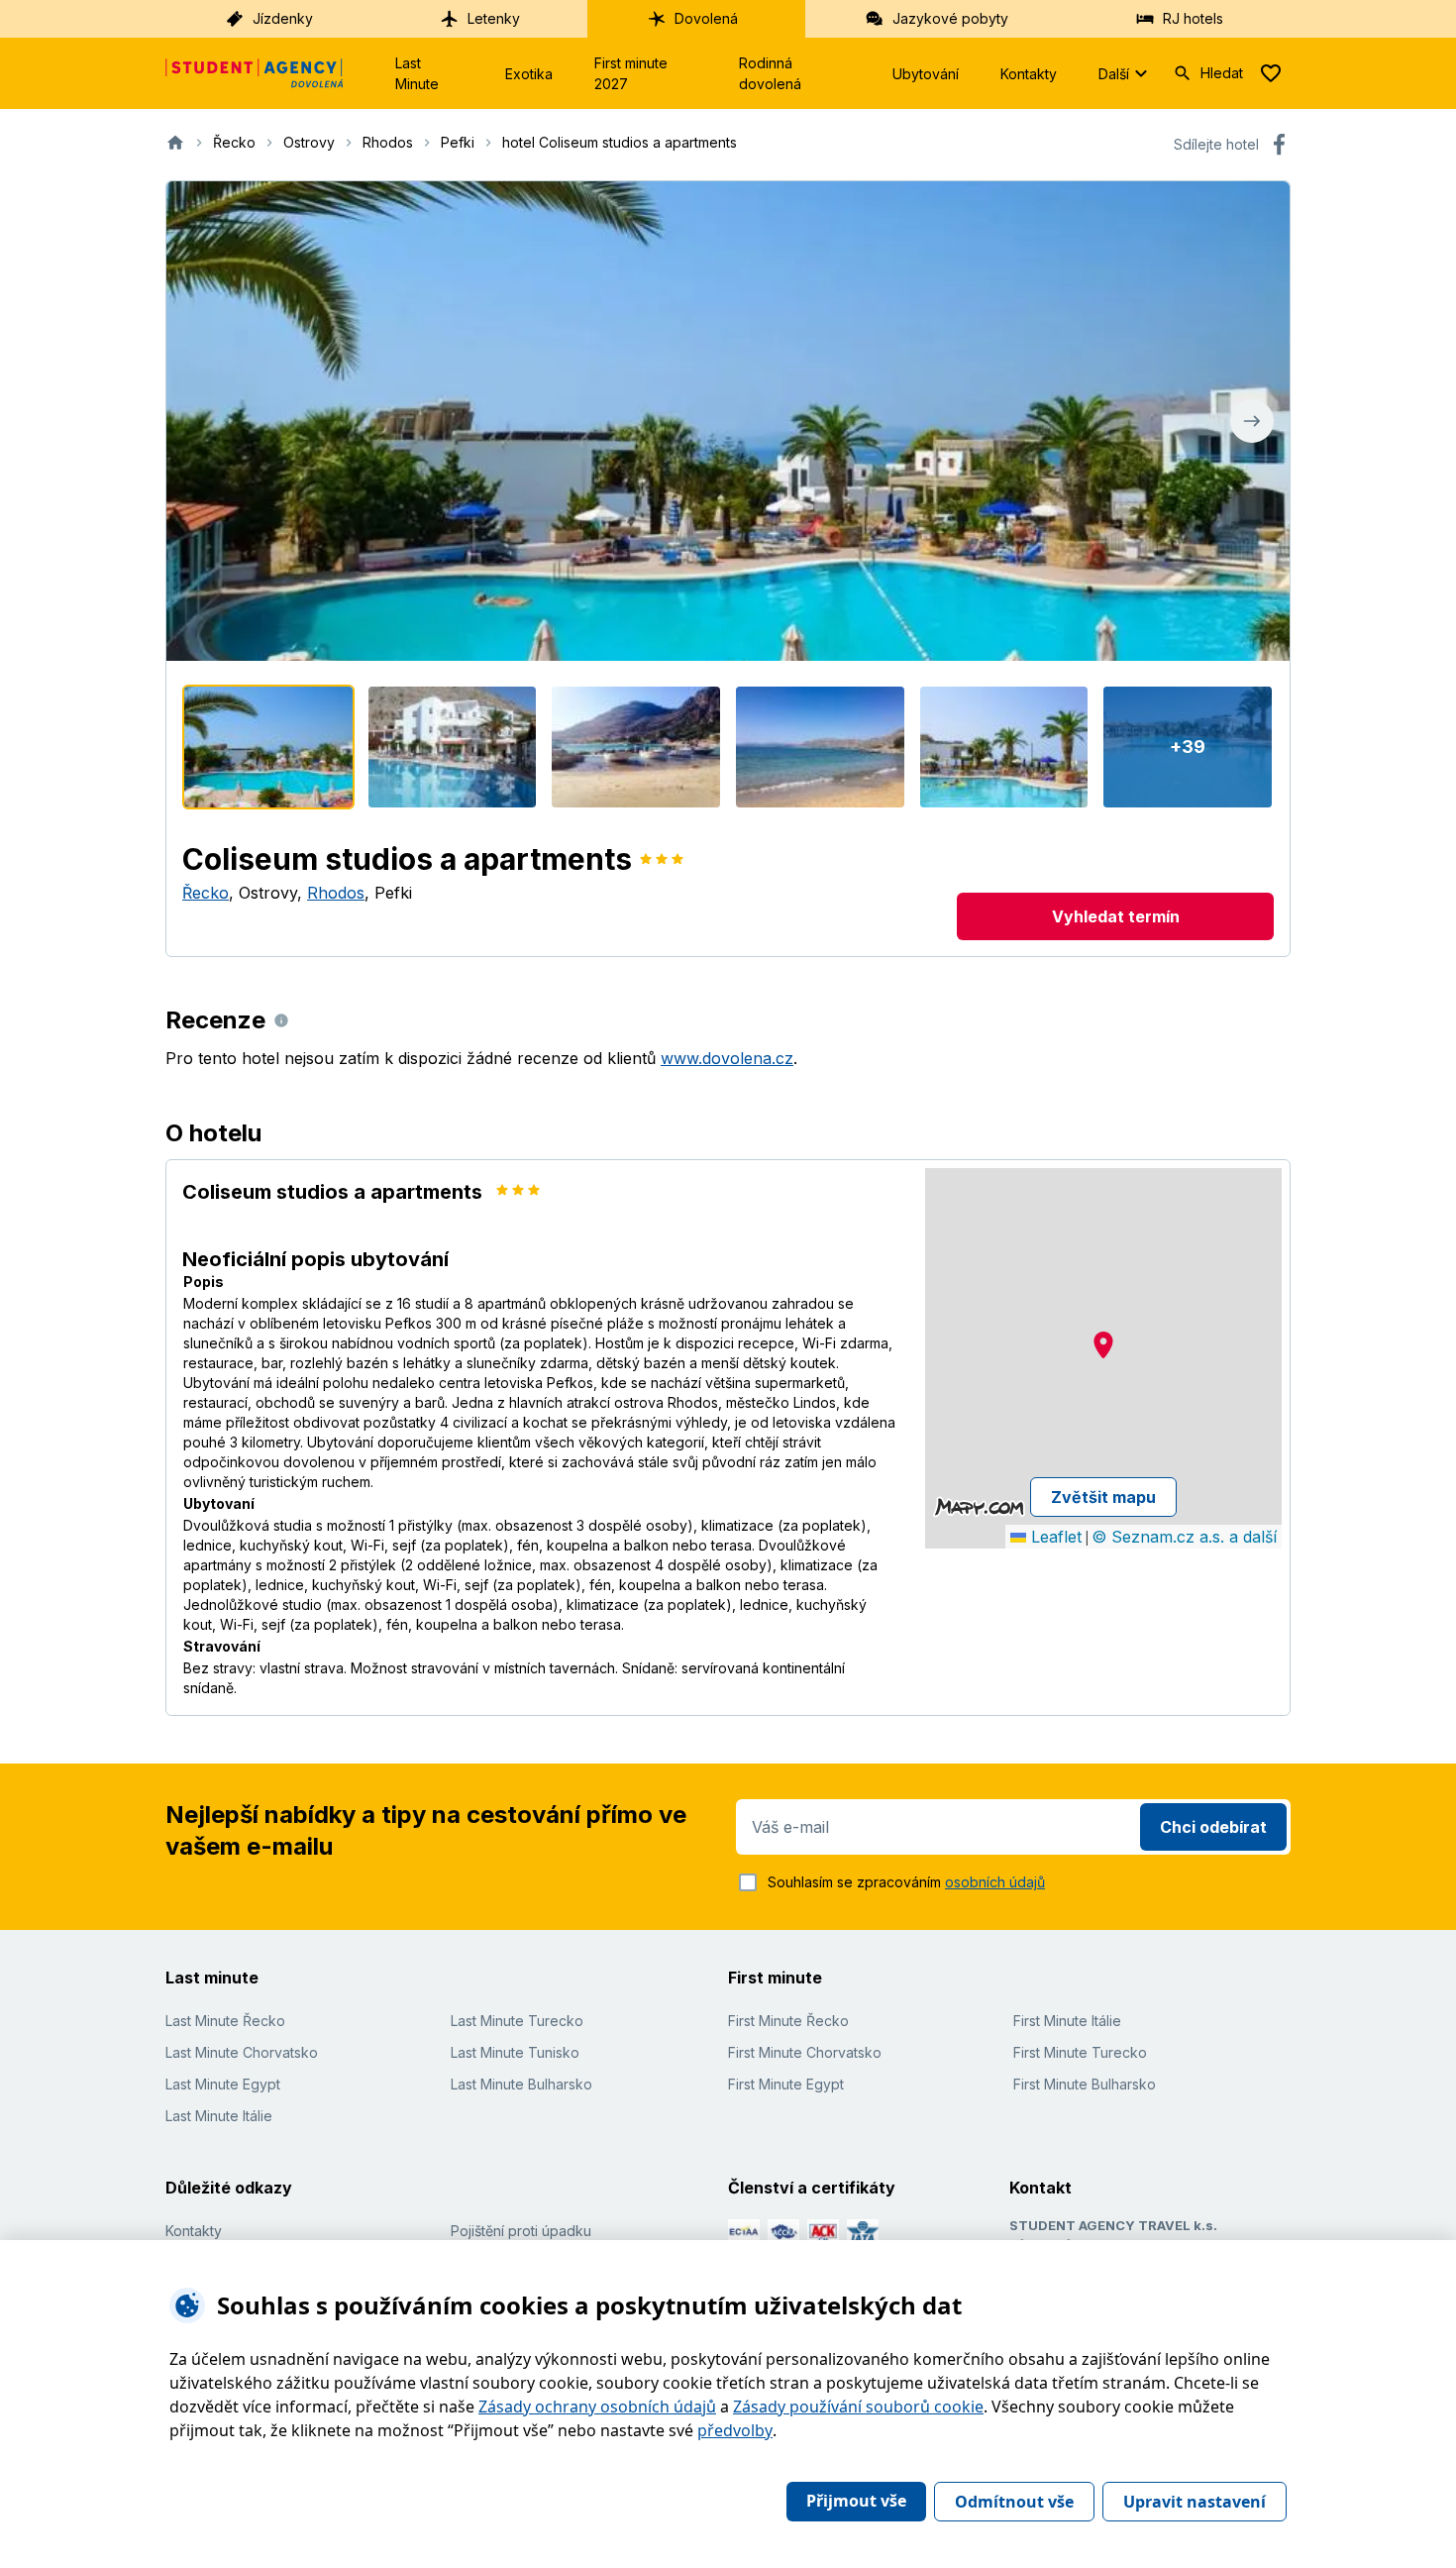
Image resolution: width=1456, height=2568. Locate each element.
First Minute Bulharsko (1085, 2084)
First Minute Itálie (1067, 2021)
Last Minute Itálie (219, 2116)
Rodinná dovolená (770, 73)
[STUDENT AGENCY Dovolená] (255, 73)
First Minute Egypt (786, 2084)
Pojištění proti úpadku (521, 2231)
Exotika (529, 74)
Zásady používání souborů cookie (858, 2407)
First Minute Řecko (788, 2021)
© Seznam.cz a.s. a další (1184, 1537)
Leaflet (1054, 1537)
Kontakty (1029, 74)
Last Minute (417, 73)
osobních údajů (995, 1882)
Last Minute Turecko (517, 2021)
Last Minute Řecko (225, 2021)
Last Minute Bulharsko (521, 2084)
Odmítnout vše (1014, 2502)
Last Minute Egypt (223, 2084)
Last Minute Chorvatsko (242, 2052)
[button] (1103, 1345)
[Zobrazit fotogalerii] (728, 421)
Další (1114, 74)
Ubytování (926, 74)
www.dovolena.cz (727, 1058)
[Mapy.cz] (979, 1507)
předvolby (735, 2430)
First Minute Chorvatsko (805, 2052)
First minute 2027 (631, 73)
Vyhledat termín (1116, 916)
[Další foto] (1252, 421)
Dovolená (706, 18)
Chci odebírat (1213, 1827)
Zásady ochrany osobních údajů (597, 2407)
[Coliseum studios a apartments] (268, 747)
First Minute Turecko (1080, 2052)
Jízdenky (283, 18)
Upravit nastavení (1195, 2502)
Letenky (494, 18)
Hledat (1222, 73)
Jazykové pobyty (950, 18)
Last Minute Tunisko (515, 2052)
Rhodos (336, 893)
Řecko (206, 893)
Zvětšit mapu (1103, 1497)
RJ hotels (1193, 18)
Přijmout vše (856, 2501)
